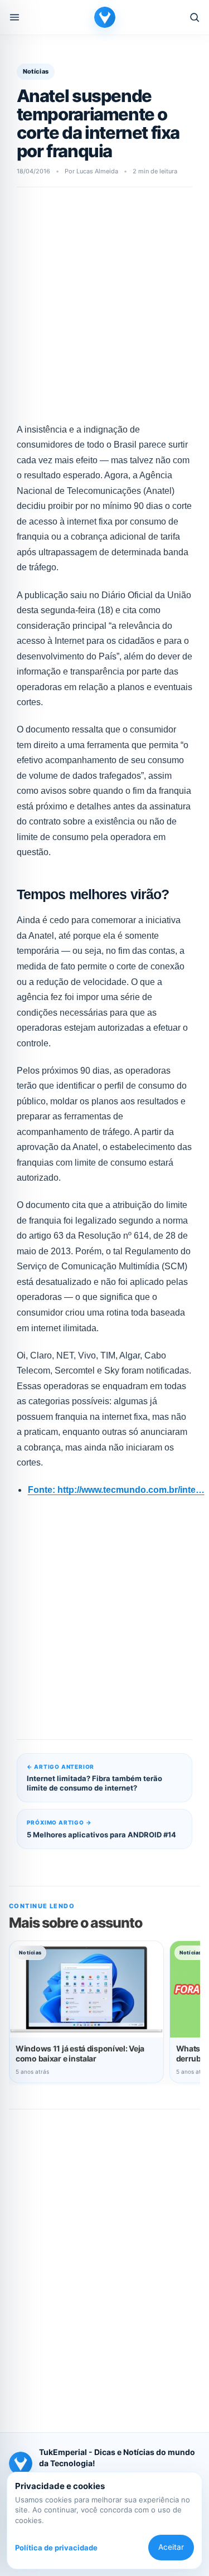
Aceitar (171, 2547)
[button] (14, 17)
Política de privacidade (56, 2548)
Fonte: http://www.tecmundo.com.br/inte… (116, 1490)
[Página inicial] (105, 17)
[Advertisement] (104, 311)
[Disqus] (104, 2263)
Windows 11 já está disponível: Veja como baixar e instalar (80, 2053)
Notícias (36, 71)
